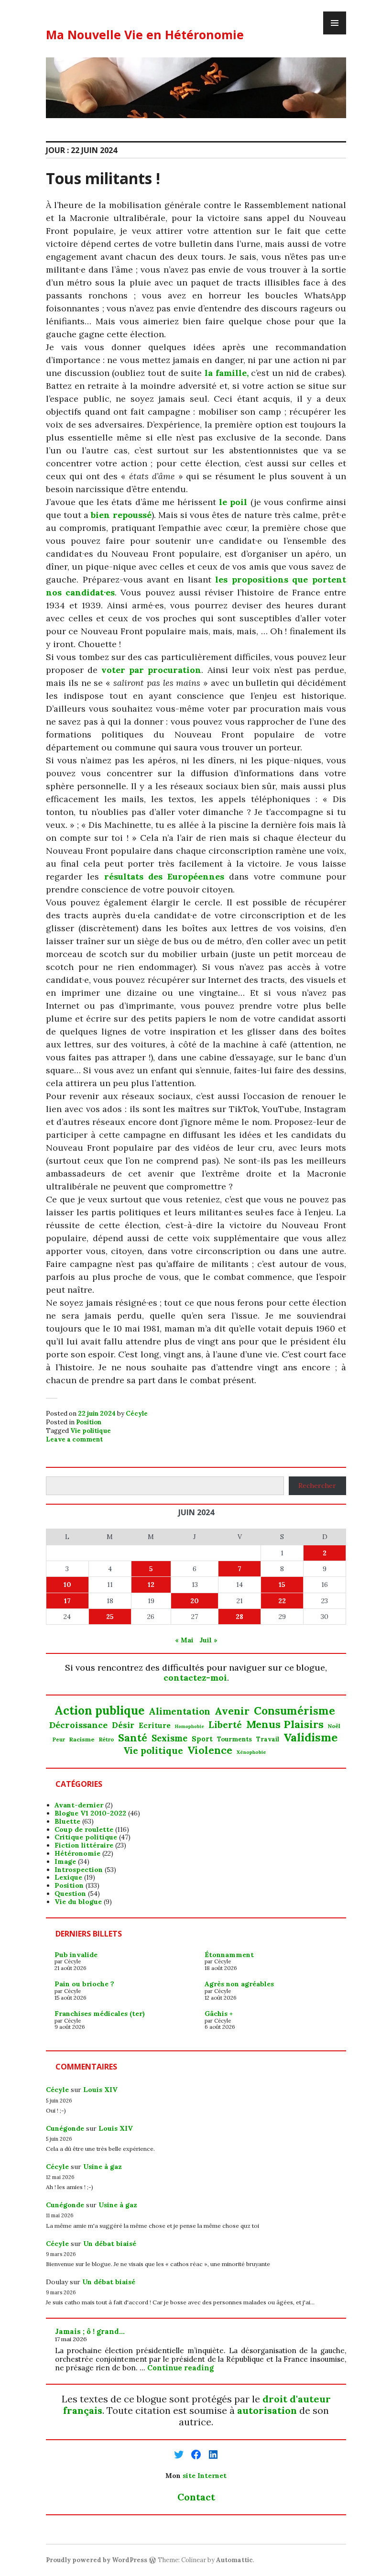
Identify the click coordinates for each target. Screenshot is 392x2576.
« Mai (184, 1640)
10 (67, 1585)
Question (70, 1893)
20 (195, 1601)
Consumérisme (294, 1711)
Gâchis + (219, 2014)
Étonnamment (229, 1955)
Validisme (310, 1737)
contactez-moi (195, 1678)
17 (67, 1601)
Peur (59, 1740)
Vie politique (91, 1431)
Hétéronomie (77, 1853)
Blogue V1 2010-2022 (90, 1813)
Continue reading (180, 2368)
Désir (123, 1725)
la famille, (227, 373)
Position (89, 1422)
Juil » (208, 1640)
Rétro (106, 1739)
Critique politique (86, 1837)
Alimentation (180, 1712)
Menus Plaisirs (285, 1724)
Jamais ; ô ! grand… (90, 2331)
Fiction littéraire (84, 1845)
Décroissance (78, 1725)
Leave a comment (74, 1439)
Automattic (234, 2560)
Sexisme (169, 1739)
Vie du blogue (78, 1902)
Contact (196, 2497)
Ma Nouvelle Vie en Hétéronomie (145, 34)
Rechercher (317, 1486)
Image (65, 1861)
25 (110, 1617)
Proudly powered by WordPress (97, 2560)
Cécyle (137, 1414)
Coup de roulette (84, 1829)
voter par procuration (151, 670)
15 (282, 1585)
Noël (334, 1726)
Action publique (99, 1711)
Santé (133, 1738)
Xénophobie (251, 1752)
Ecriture (155, 1726)
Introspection (79, 1870)
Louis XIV (100, 2090)
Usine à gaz (103, 2167)
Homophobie (190, 1727)
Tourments (234, 1739)
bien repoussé (121, 515)
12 (151, 1585)
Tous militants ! (103, 178)
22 (282, 1601)
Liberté (225, 1725)
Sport (202, 1739)
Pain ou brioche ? (84, 1984)
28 (240, 1617)
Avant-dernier (79, 1805)
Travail (268, 1739)
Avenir (232, 1711)
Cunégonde (65, 2128)
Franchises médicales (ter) (100, 2014)
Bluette (67, 1821)
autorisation (267, 2410)
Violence (210, 1750)
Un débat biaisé (110, 2244)
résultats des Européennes (164, 876)
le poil (233, 502)
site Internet (205, 2476)
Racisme (82, 1739)
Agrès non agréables (239, 1984)
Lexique (68, 1877)
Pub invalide (76, 1955)
